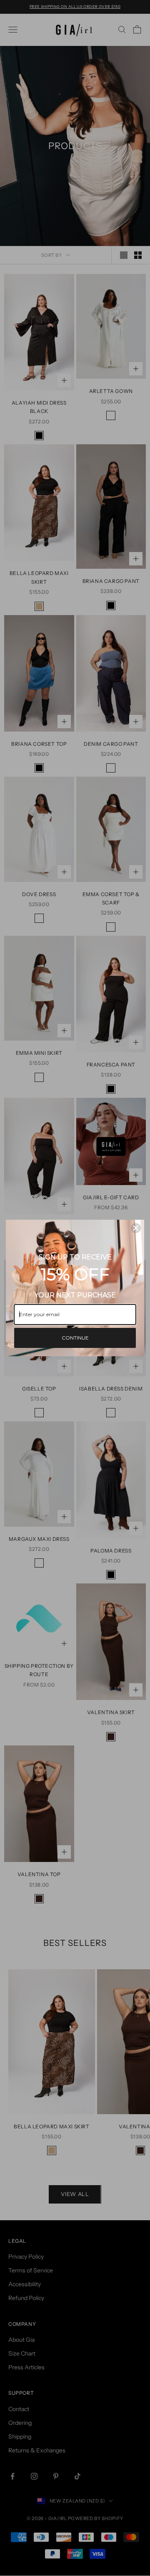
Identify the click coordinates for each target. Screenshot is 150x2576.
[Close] (136, 1228)
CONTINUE (75, 1338)
